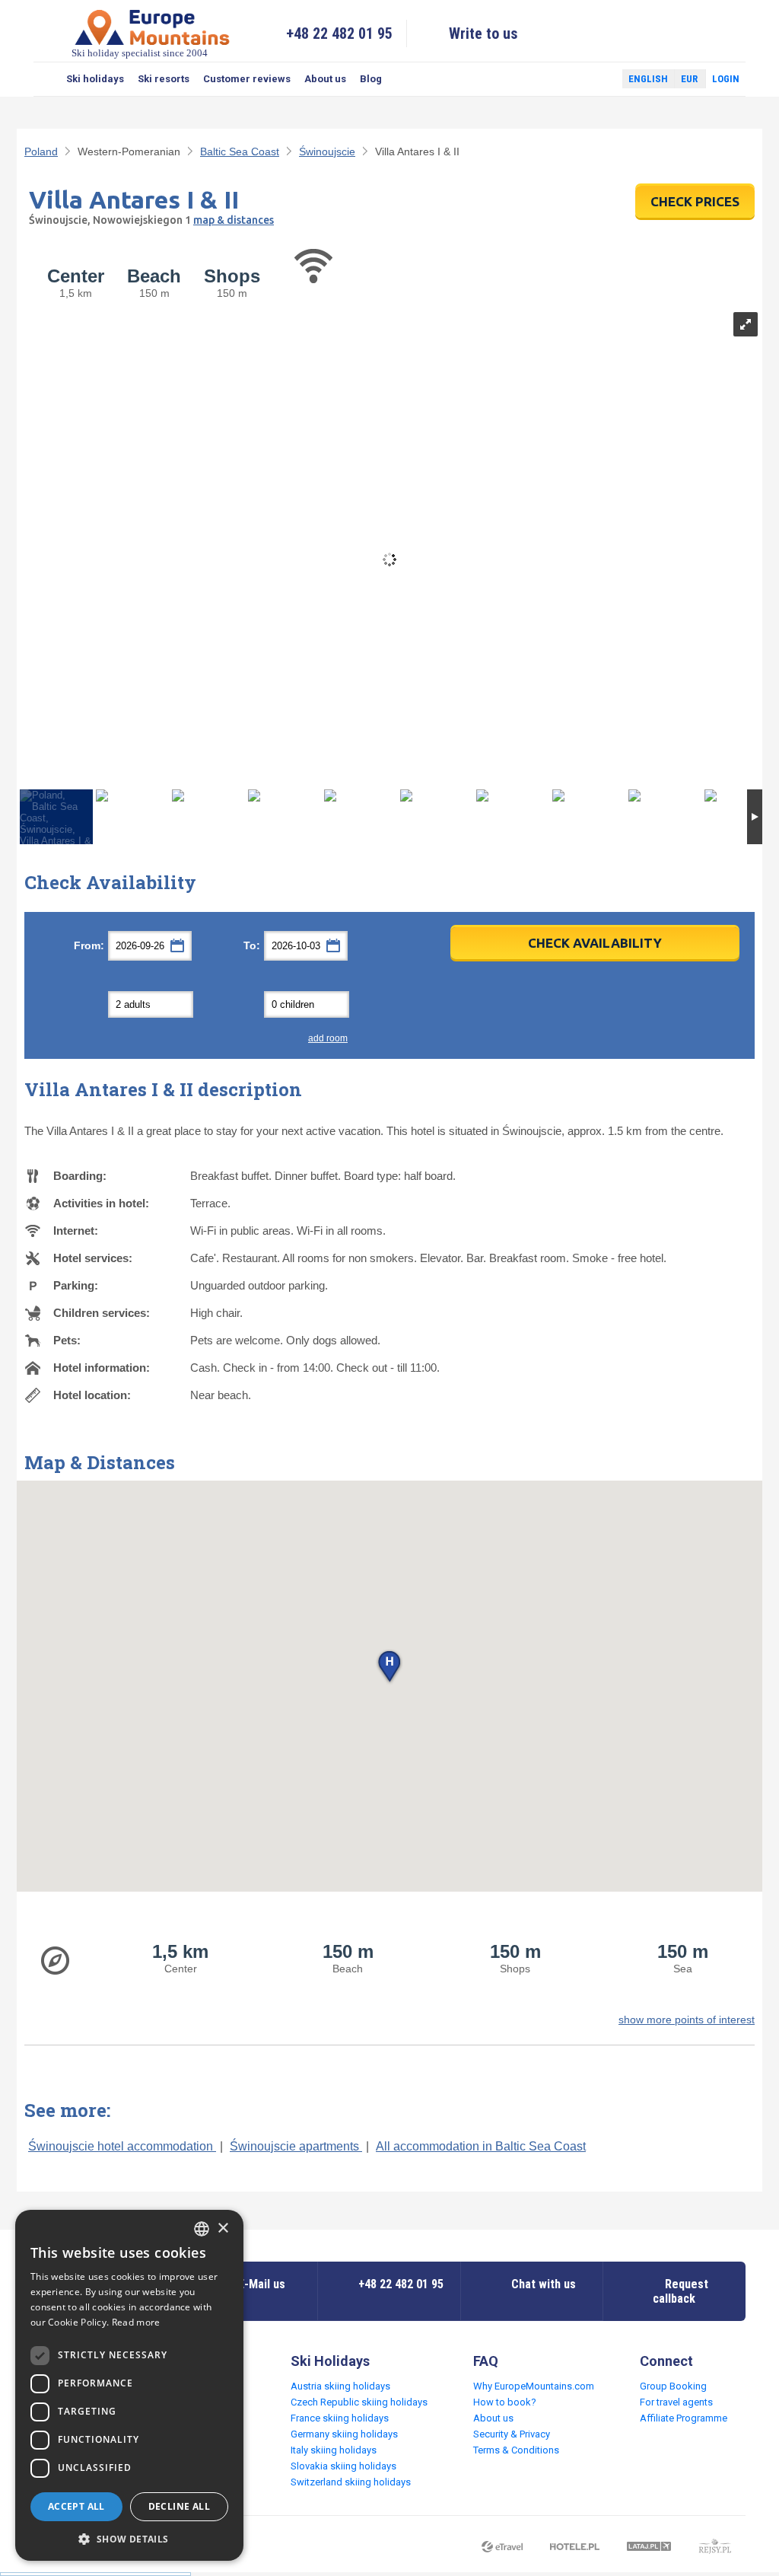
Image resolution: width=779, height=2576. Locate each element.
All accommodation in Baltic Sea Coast (481, 2146)
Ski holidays (95, 79)
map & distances (234, 220)
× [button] (223, 2228)
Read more (136, 2322)
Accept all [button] (76, 2506)
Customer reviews (247, 79)
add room (328, 1038)
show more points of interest (687, 2020)
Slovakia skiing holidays (343, 2466)
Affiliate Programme (684, 2418)
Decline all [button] (179, 2506)
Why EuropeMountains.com (534, 2386)
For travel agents (676, 2402)
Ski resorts (164, 79)
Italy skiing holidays (334, 2450)
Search (46, 79)
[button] (389, 1667)
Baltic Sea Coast (240, 151)
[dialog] (129, 2385)
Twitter (596, 79)
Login (726, 79)
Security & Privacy (512, 2434)
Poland (41, 151)
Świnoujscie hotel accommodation (122, 2146)
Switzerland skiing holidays (351, 2482)
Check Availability (595, 943)
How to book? (505, 2402)
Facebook (574, 79)
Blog (371, 79)
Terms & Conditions (516, 2450)
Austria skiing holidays (340, 2386)
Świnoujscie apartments (296, 2146)
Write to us (483, 33)
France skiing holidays (340, 2418)
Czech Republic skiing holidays (359, 2402)
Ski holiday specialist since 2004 (140, 53)
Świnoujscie (327, 151)
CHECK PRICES (695, 201)
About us (325, 79)
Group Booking (673, 2386)
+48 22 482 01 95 (339, 33)
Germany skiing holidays (344, 2434)
